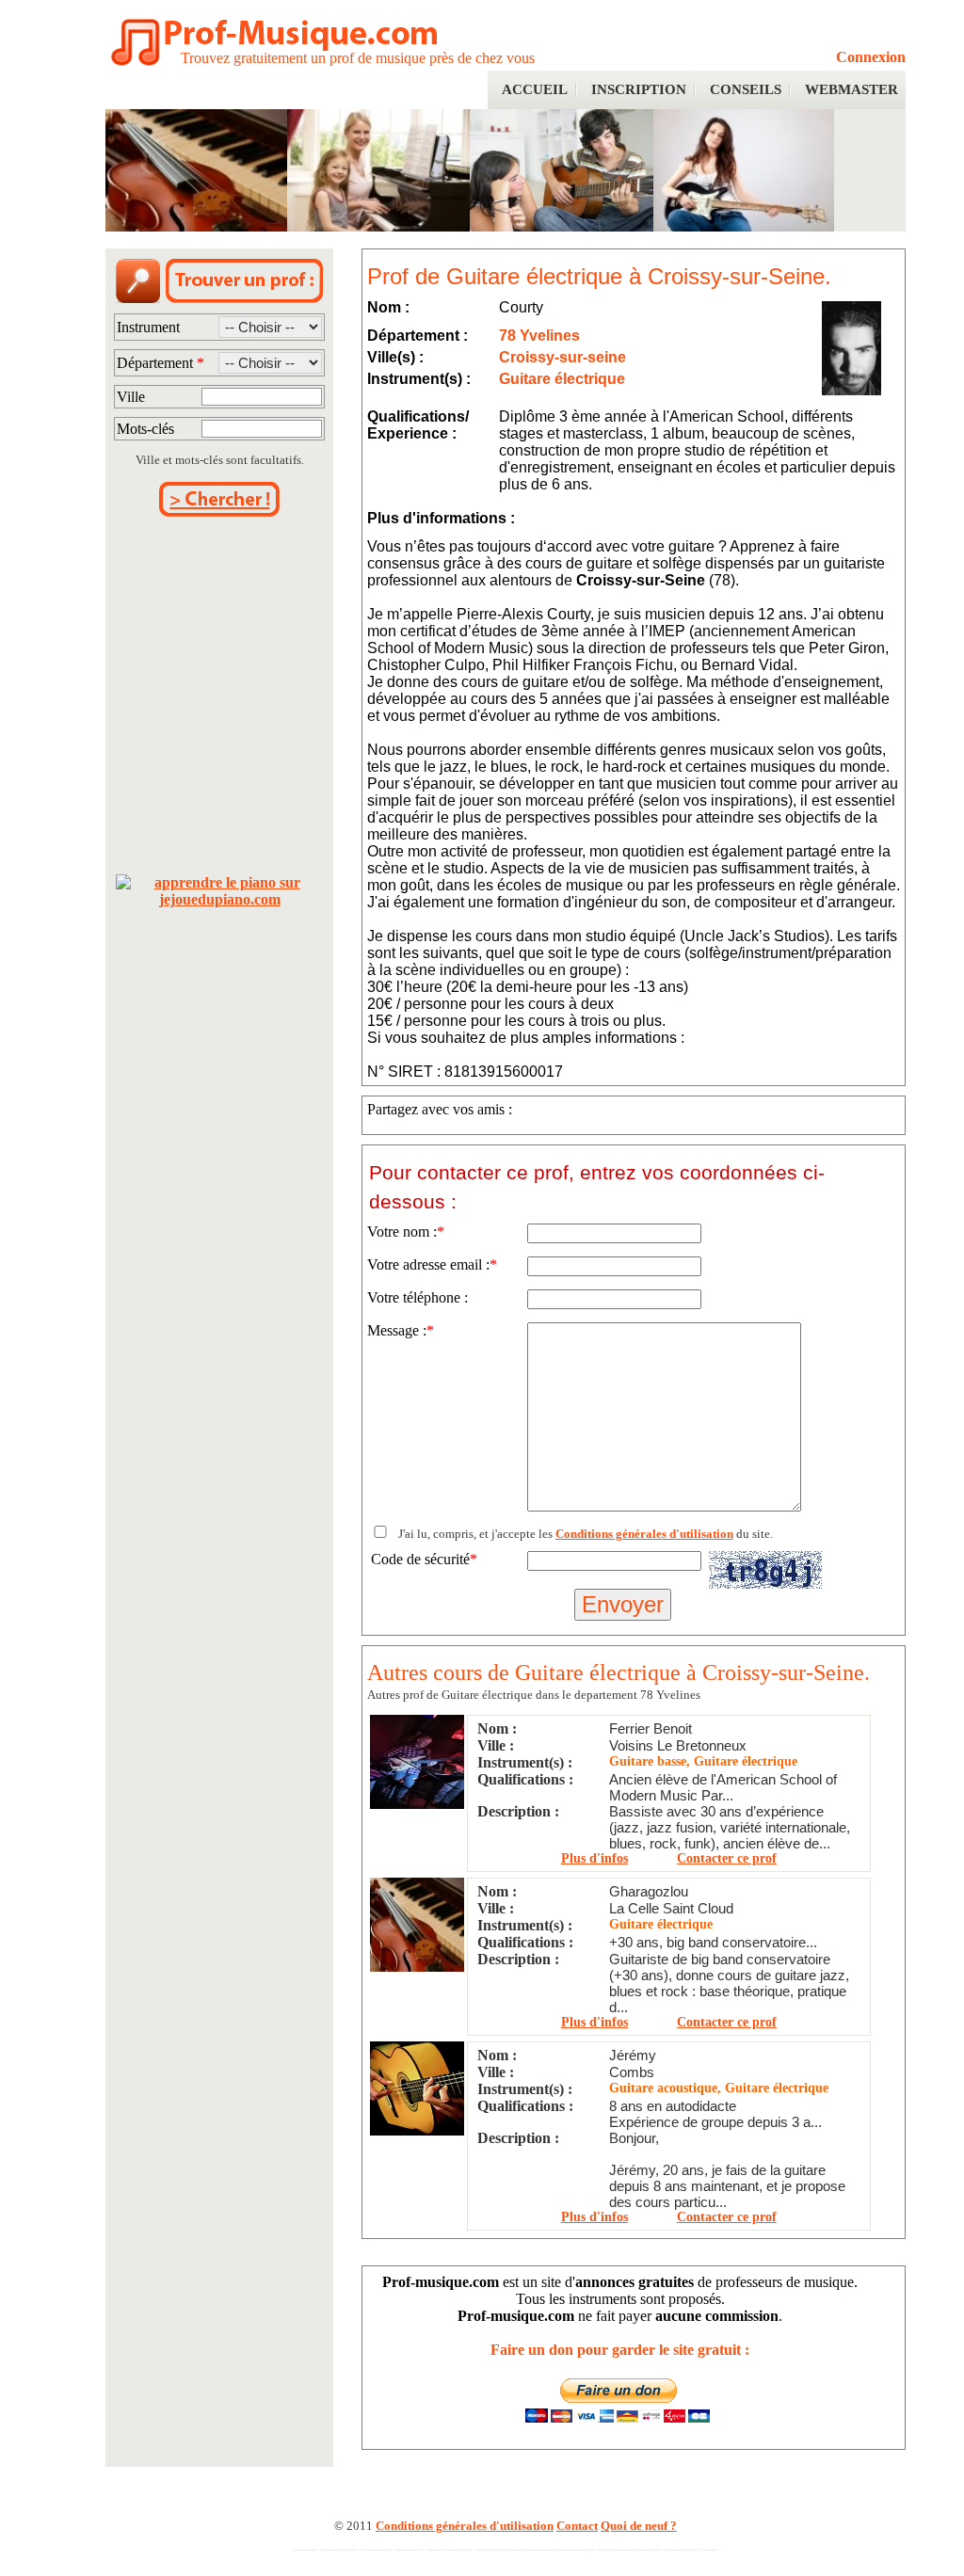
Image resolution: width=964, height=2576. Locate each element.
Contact (577, 2526)
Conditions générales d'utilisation (644, 1534)
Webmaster (852, 89)
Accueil (535, 89)
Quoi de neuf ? (639, 2526)
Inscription (639, 89)
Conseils (746, 89)
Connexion (871, 57)
